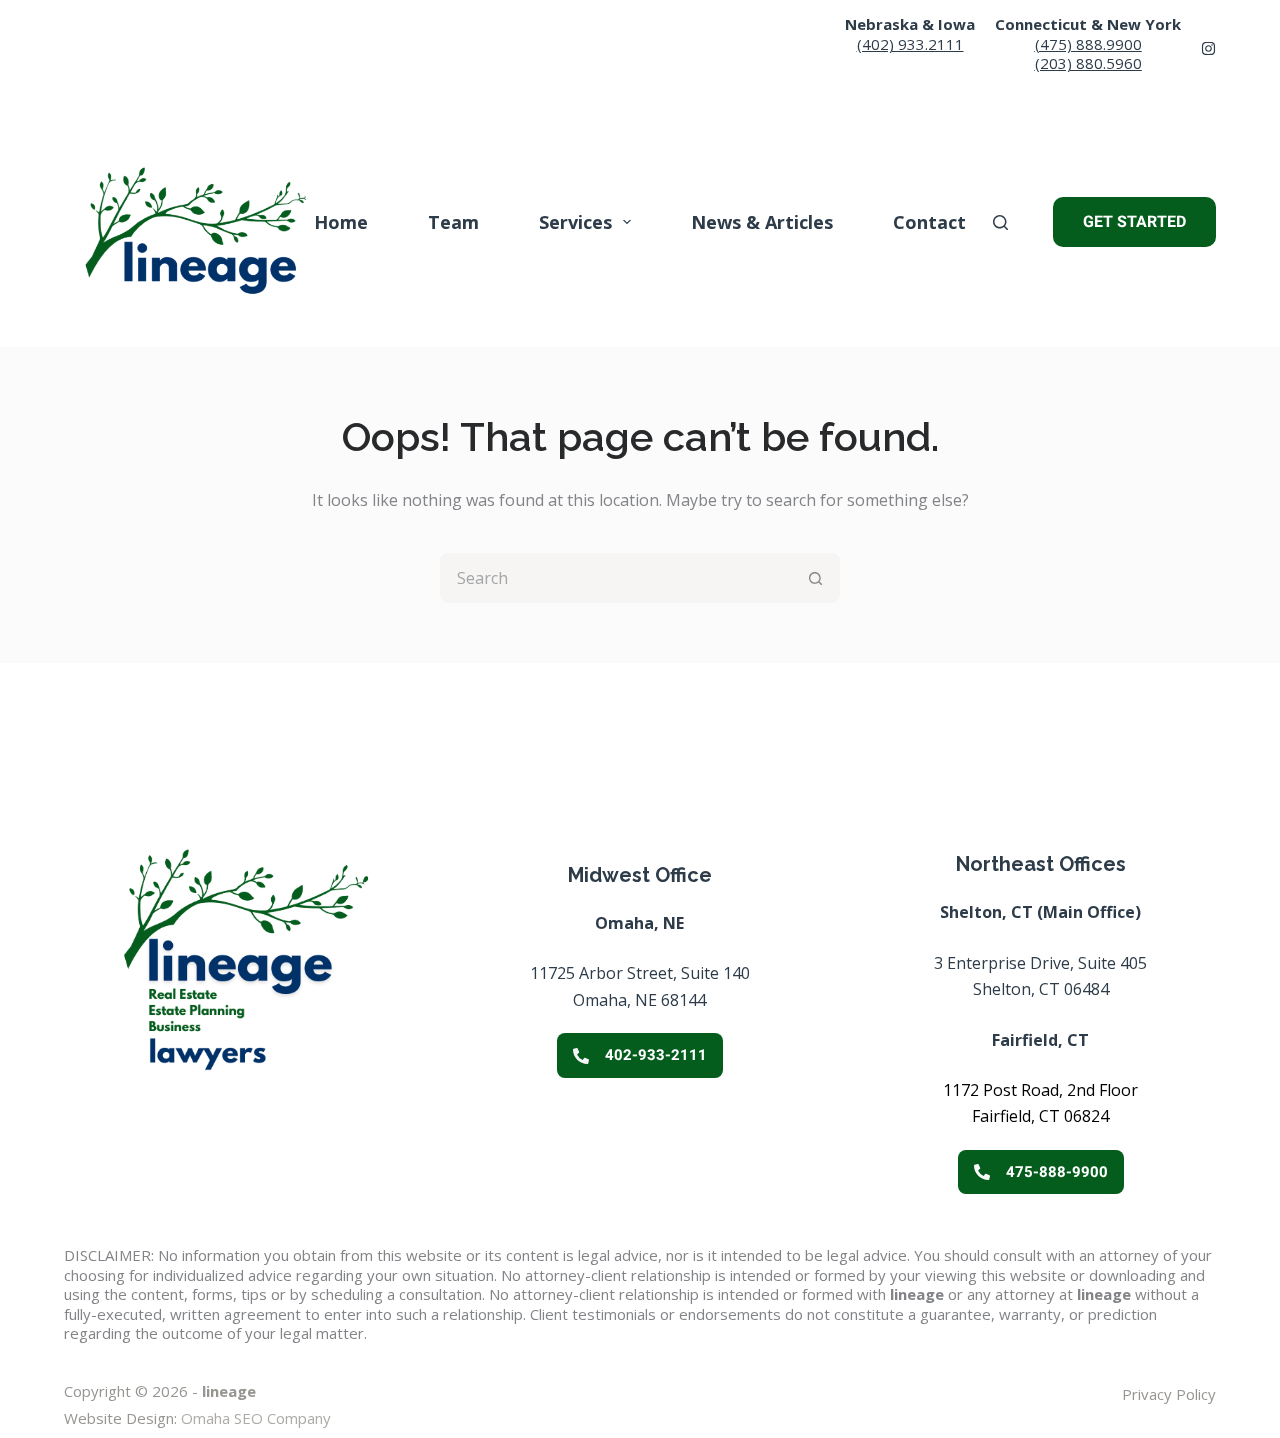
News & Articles (762, 222)
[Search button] (815, 578)
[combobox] (617, 578)
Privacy (1147, 1394)
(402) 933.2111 (910, 44)
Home (341, 222)
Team (453, 222)
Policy (1194, 1394)
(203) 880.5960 (1088, 63)
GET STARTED (1134, 221)
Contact (929, 222)
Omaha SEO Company (256, 1418)
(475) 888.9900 (1088, 44)
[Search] (1000, 222)
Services (575, 222)
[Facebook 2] (1208, 48)
